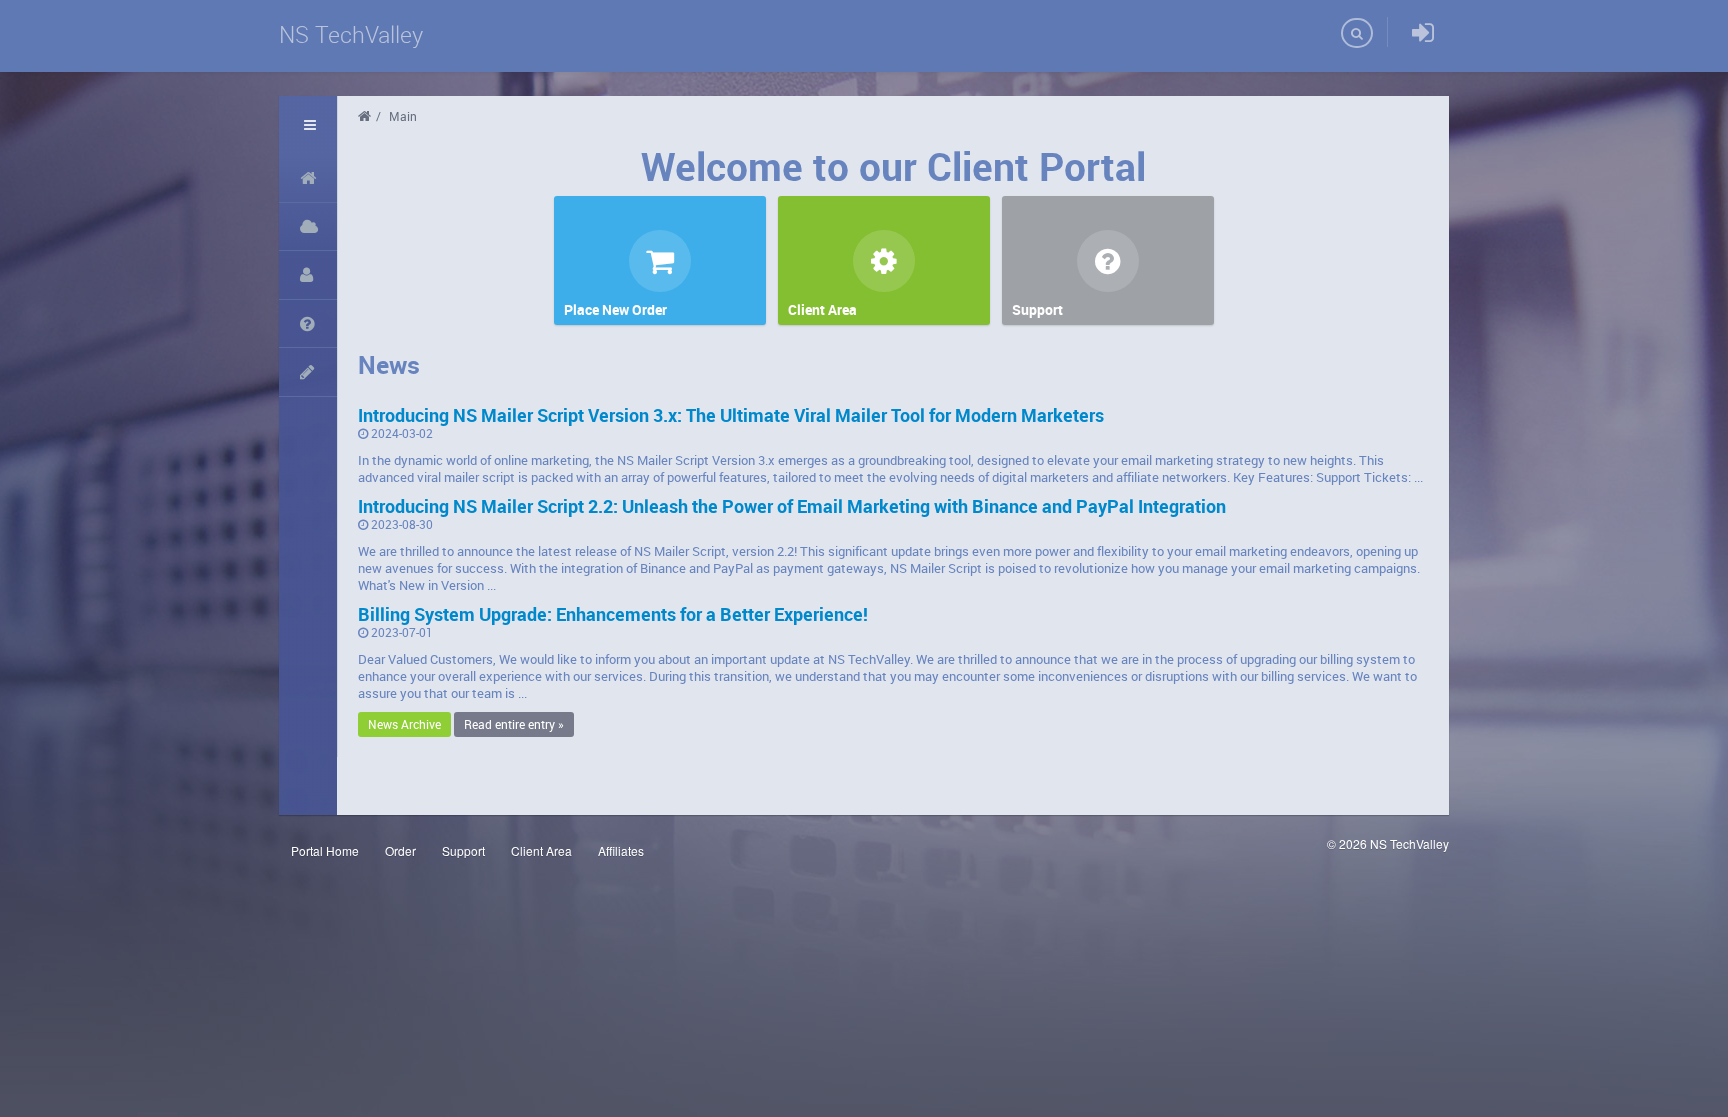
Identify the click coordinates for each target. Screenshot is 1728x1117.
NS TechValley (351, 34)
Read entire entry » (514, 724)
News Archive (404, 724)
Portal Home (325, 850)
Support (463, 850)
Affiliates (621, 850)
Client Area (541, 850)
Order (400, 850)
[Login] (1423, 33)
